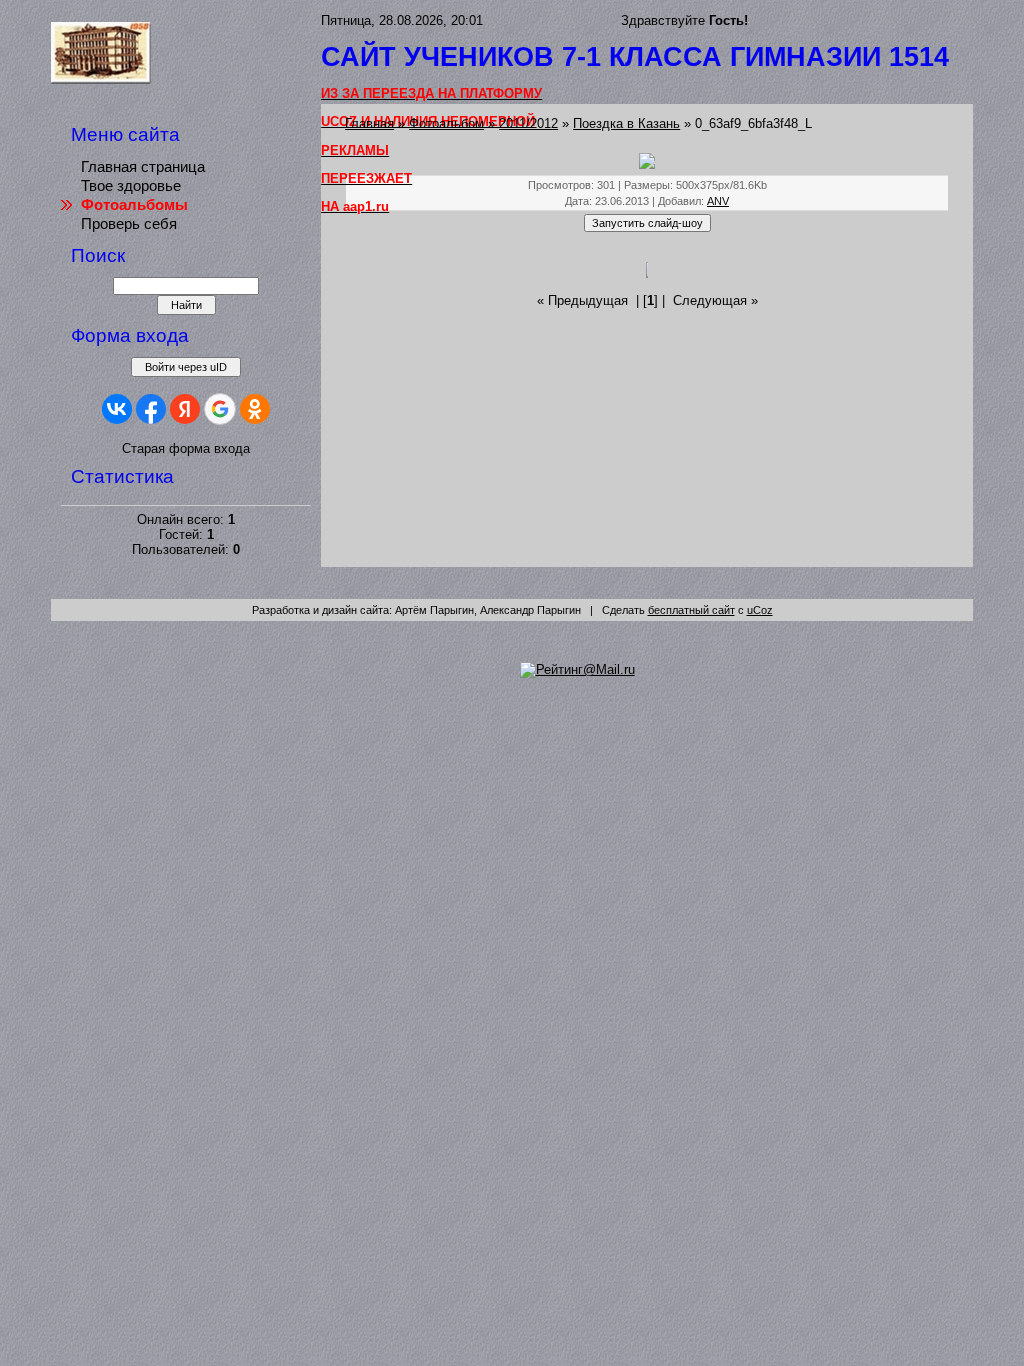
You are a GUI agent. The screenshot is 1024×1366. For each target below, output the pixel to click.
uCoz (760, 610)
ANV (718, 201)
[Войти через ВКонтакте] (117, 409)
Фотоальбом (446, 123)
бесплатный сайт (691, 610)
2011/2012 (528, 123)
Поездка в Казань (626, 123)
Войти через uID (186, 367)
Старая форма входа (186, 448)
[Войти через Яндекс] (185, 409)
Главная (369, 123)
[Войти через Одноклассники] (255, 409)
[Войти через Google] (220, 409)
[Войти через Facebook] (151, 409)
